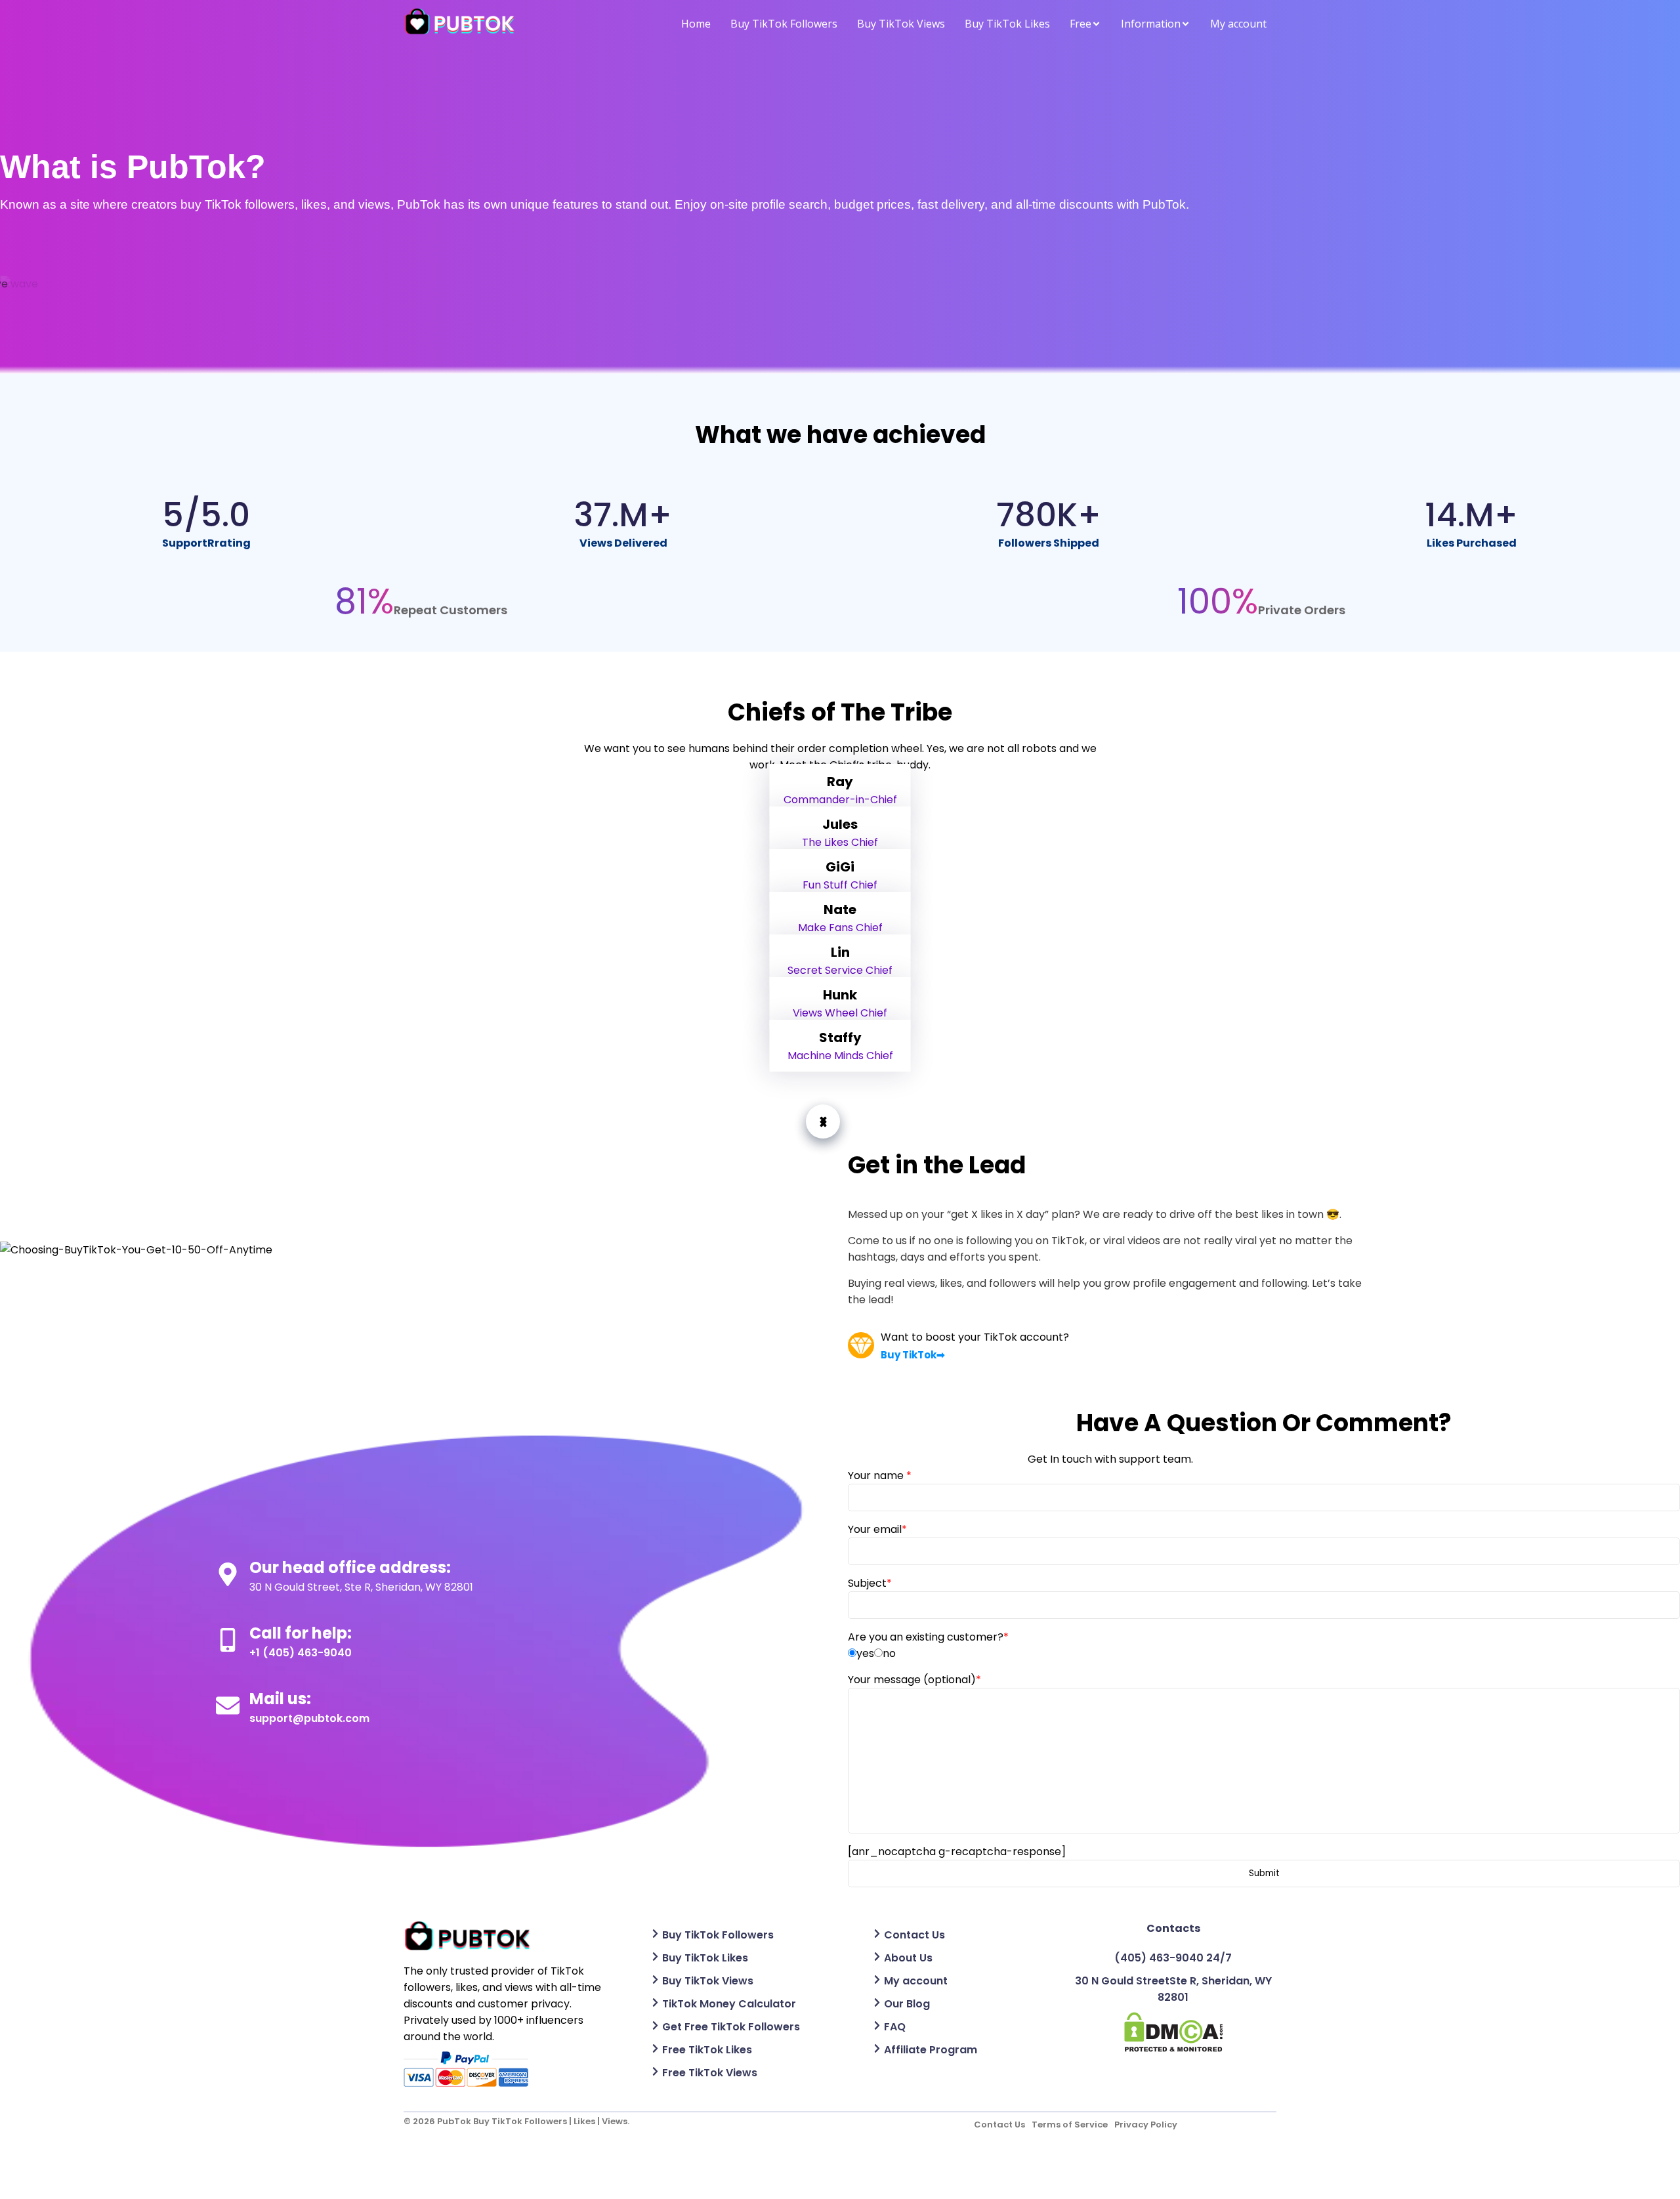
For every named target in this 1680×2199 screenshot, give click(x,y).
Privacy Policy (1146, 2125)
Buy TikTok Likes (1007, 24)
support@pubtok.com (309, 1718)
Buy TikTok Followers (784, 24)
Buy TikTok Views (901, 24)
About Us (908, 1958)
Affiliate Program (931, 2050)
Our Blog (907, 2004)
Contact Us (914, 1935)
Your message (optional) (914, 1680)
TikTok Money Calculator (729, 2004)
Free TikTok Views (710, 2073)
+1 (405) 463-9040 (301, 1653)
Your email (877, 1529)
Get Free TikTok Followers (731, 2027)
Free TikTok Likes (707, 2050)
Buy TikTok (909, 1355)
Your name (880, 1476)
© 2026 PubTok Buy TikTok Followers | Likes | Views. (516, 2121)
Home (696, 24)
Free (1081, 24)
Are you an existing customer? (928, 1637)
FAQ (895, 2027)
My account (1238, 24)
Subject (870, 1583)
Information (1151, 24)
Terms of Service (1070, 2125)
